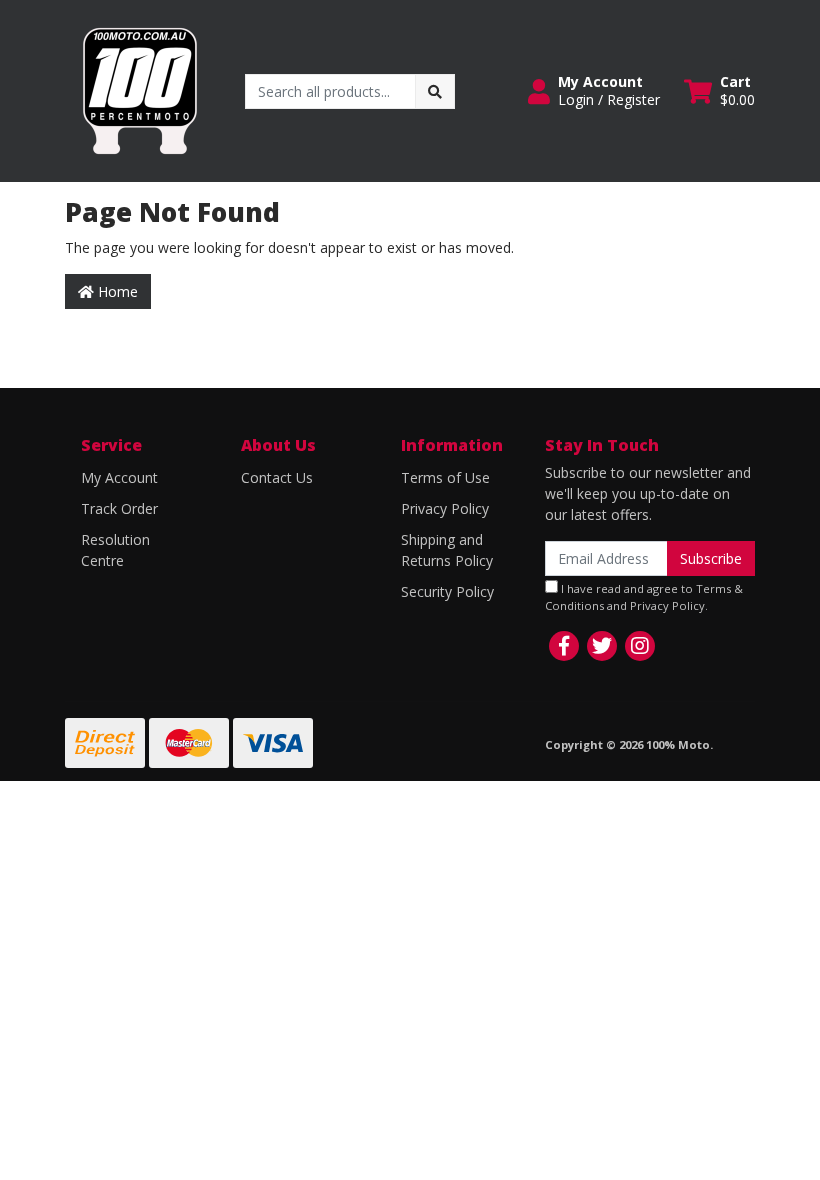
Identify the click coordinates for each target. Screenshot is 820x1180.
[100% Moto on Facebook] (564, 646)
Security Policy (447, 591)
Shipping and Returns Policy (447, 550)
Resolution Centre (115, 550)
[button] (594, 91)
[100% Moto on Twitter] (602, 646)
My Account (119, 477)
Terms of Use (445, 477)
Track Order (119, 508)
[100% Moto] (140, 89)
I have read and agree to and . (644, 597)
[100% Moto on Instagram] (640, 646)
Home (116, 291)
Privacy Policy (445, 508)
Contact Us (277, 477)
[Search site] (435, 91)
